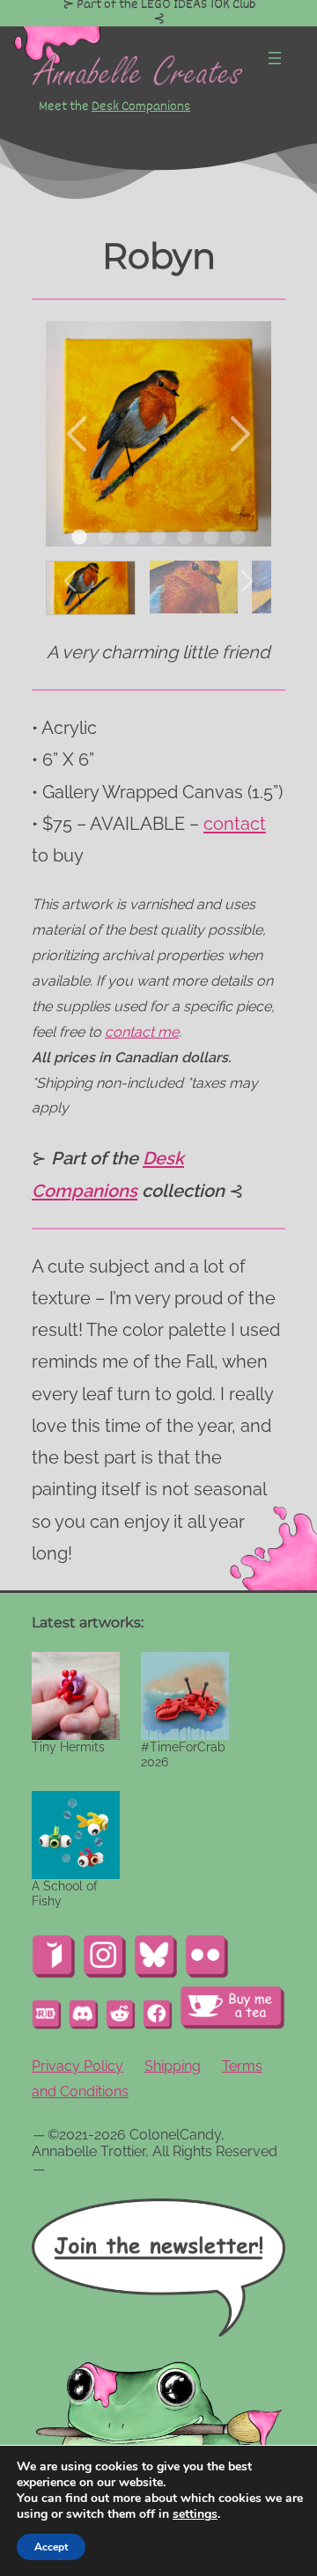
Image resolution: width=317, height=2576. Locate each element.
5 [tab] (185, 538)
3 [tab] (132, 538)
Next (239, 434)
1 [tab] (79, 538)
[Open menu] (275, 58)
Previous (78, 434)
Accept (51, 2547)
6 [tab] (211, 538)
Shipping (173, 2066)
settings (195, 2514)
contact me (142, 1032)
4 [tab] (158, 538)
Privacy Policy (77, 2066)
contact (235, 824)
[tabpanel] (158, 434)
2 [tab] (106, 538)
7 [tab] (238, 538)
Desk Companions (141, 106)
